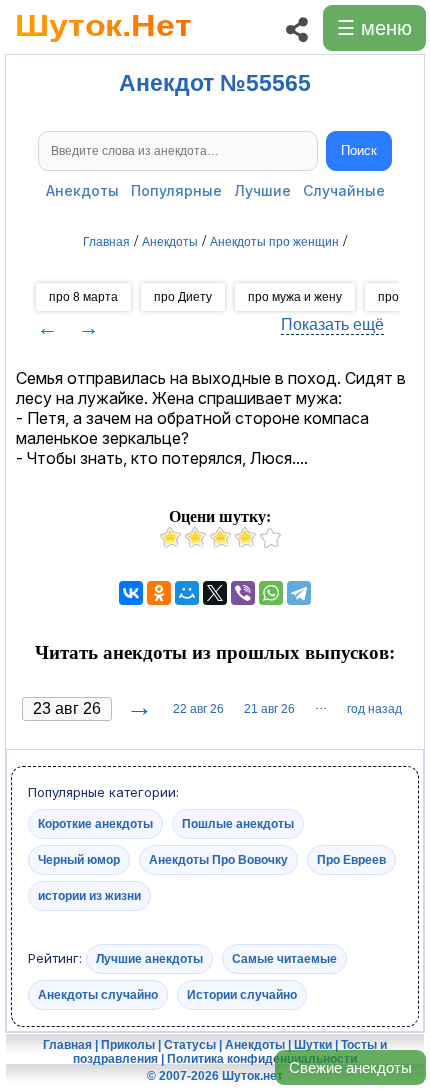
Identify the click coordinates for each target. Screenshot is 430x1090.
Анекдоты (82, 190)
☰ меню (374, 28)
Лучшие (262, 190)
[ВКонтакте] (131, 593)
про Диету (183, 297)
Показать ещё (332, 324)
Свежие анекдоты (350, 1067)
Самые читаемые (284, 959)
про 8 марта (83, 297)
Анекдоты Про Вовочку (218, 860)
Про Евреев (351, 860)
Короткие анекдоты (95, 824)
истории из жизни (89, 896)
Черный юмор (79, 860)
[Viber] (243, 593)
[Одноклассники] (159, 593)
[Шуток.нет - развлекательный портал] (103, 46)
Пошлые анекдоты (238, 824)
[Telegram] (299, 593)
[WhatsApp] (271, 593)
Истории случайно (242, 995)
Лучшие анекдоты (149, 959)
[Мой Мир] (187, 593)
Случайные (344, 190)
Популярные (176, 190)
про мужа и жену (295, 297)
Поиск (359, 150)
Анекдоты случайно (98, 995)
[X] (215, 593)
